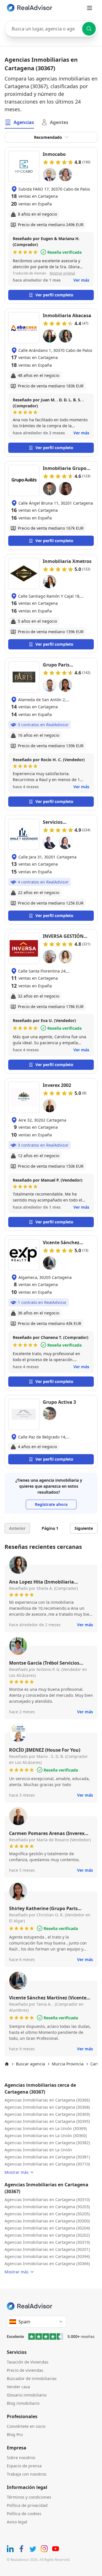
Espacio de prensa (24, 2466)
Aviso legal (17, 2522)
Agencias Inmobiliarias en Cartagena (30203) (47, 2207)
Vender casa (18, 2387)
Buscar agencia (30, 2064)
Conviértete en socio (26, 2426)
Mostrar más (17, 2172)
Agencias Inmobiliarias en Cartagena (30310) (47, 2200)
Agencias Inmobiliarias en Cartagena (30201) (47, 2249)
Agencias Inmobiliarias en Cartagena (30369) (47, 2114)
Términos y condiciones (29, 2497)
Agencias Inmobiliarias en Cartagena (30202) (47, 2235)
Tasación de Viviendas (28, 2362)
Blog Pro (15, 2434)
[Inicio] (7, 2064)
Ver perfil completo (54, 295)
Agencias (24, 122)
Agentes (59, 122)
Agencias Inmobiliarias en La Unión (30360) (46, 2136)
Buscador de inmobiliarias (32, 2378)
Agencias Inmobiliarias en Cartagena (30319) (47, 2242)
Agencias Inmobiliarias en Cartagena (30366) (47, 2100)
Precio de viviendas (25, 2370)
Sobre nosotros (21, 2458)
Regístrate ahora (51, 1504)
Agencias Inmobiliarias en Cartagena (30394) (47, 2256)
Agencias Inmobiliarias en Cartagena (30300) (47, 2221)
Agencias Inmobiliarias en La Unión (38, 2150)
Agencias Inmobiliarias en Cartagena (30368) (47, 2107)
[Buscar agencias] (89, 29)
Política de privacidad (27, 2505)
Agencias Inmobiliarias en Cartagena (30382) (47, 2143)
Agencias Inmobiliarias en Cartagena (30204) (47, 2228)
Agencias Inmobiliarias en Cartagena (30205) (47, 2214)
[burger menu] (90, 8)
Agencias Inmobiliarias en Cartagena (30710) (47, 2164)
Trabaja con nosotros (27, 2474)
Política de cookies (24, 2514)
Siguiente (84, 1528)
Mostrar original (62, 273)
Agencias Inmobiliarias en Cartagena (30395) (47, 2121)
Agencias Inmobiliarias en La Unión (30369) (46, 2128)
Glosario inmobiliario (27, 2395)
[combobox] (51, 29)
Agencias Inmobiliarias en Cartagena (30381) (47, 2157)
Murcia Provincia (68, 2064)
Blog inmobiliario (23, 2403)
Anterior (17, 1528)
